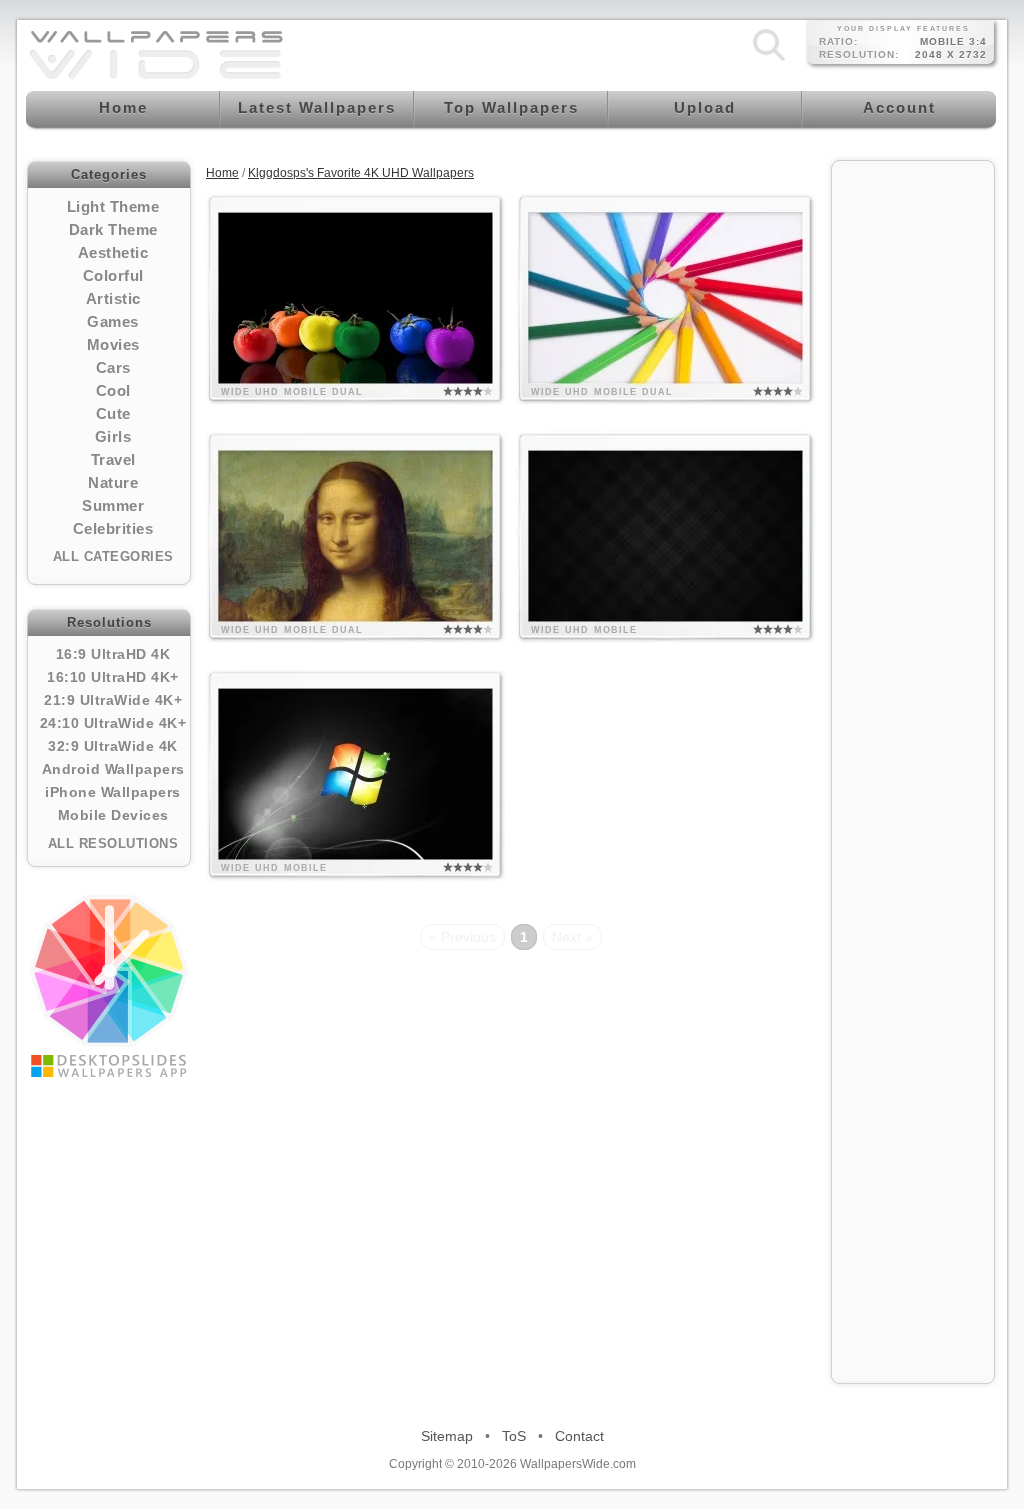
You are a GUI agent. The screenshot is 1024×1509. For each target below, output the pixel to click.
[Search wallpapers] (769, 61)
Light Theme (113, 206)
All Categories (113, 556)
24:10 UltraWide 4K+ (113, 723)
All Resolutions (113, 843)
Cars (113, 367)
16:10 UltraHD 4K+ (113, 677)
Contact (579, 1436)
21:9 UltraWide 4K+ (113, 700)
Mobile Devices (113, 815)
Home (222, 173)
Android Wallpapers (113, 769)
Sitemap (447, 1436)
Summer (113, 505)
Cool (113, 390)
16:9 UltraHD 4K (113, 654)
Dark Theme (113, 229)
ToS (514, 1436)
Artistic (113, 298)
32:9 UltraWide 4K (113, 746)
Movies (113, 344)
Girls (113, 436)
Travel (113, 459)
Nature (113, 482)
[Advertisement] (913, 472)
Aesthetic (113, 252)
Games (113, 321)
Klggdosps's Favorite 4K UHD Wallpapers (361, 173)
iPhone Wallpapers (113, 792)
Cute (113, 413)
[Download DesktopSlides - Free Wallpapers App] (109, 986)
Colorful (113, 275)
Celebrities (113, 528)
